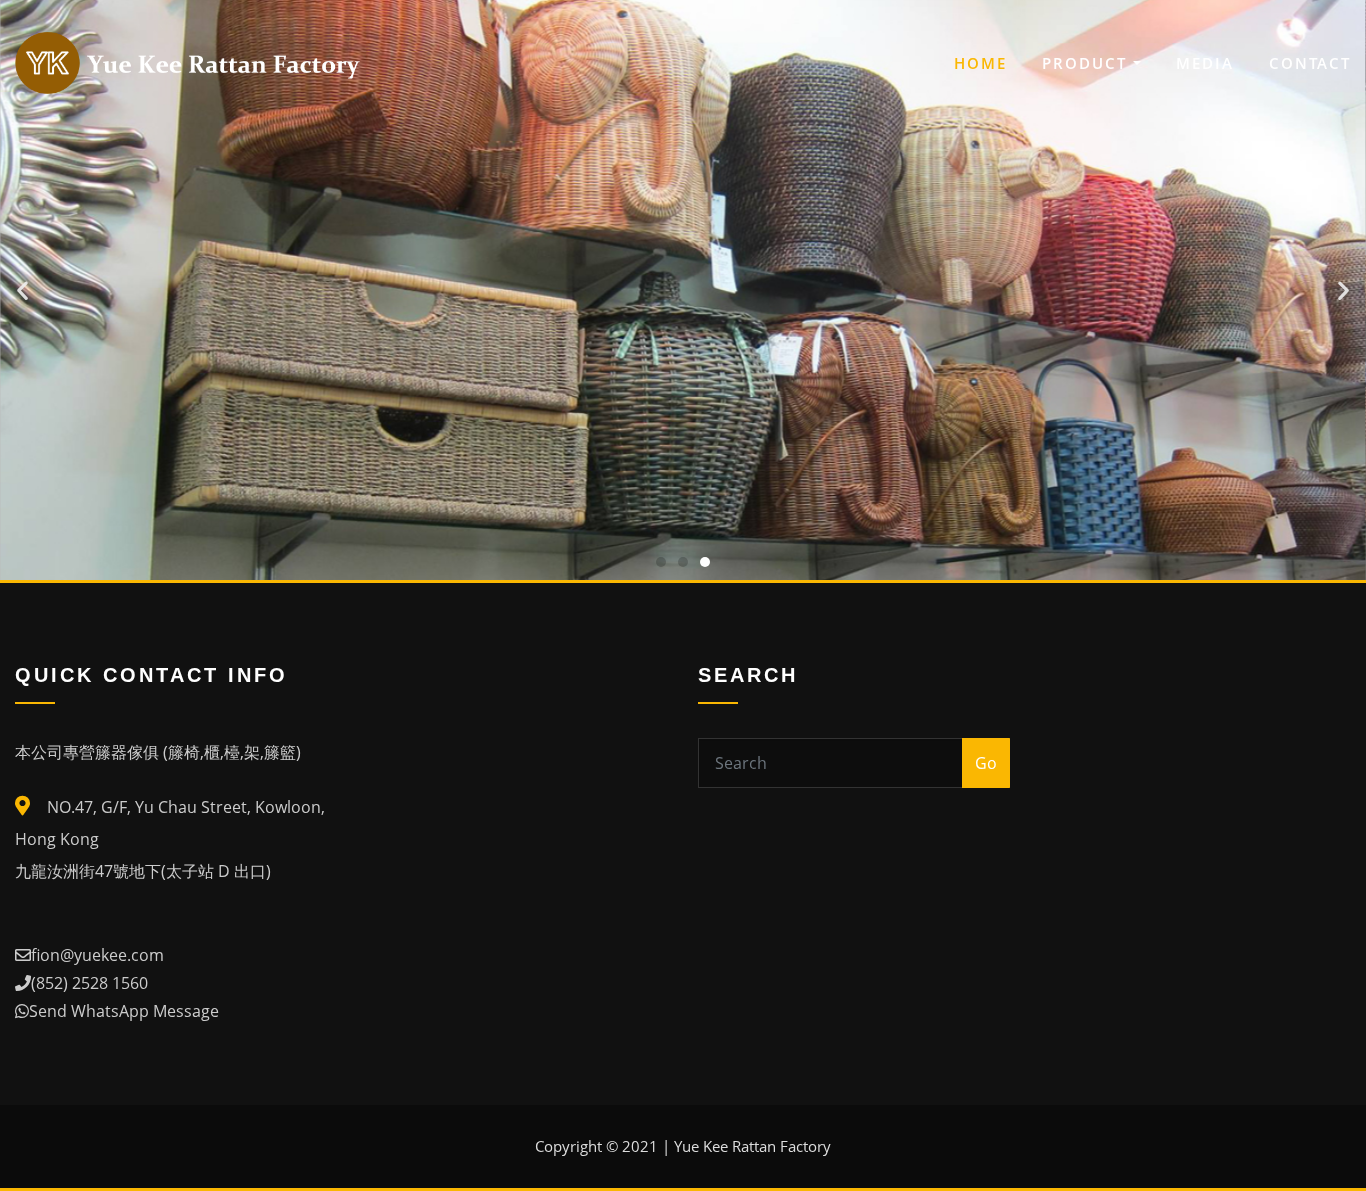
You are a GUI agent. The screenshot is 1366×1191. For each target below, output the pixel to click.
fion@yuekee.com (97, 955)
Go (986, 763)
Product (1087, 63)
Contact (1310, 63)
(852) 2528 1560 (89, 983)
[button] (661, 562)
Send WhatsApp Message (124, 1011)
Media (1205, 63)
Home (980, 63)
